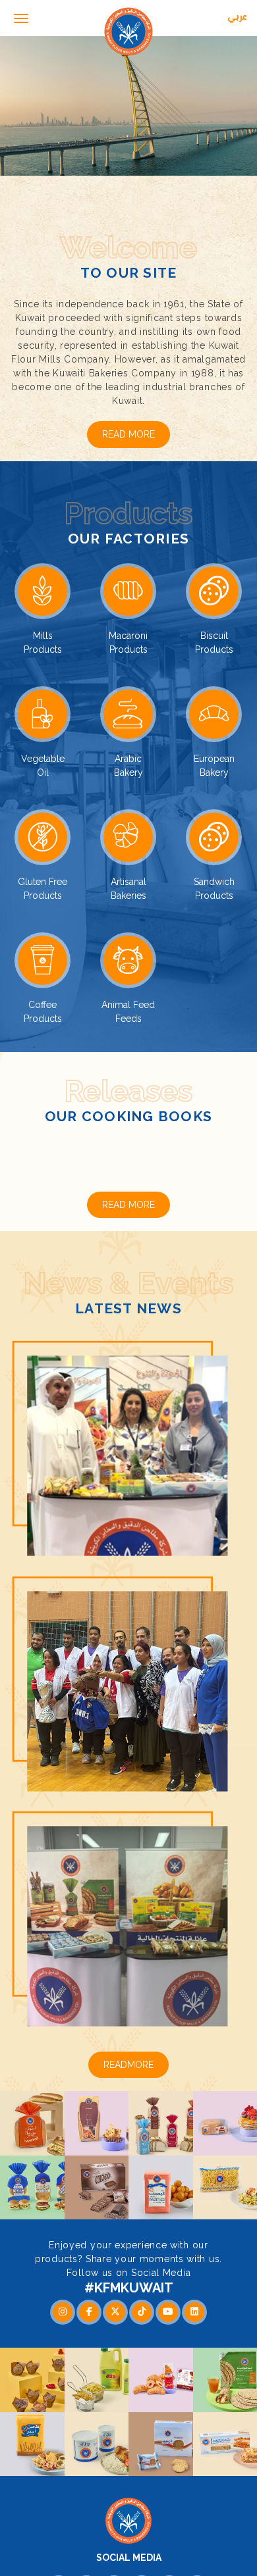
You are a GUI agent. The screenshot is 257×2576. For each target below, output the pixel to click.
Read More (128, 434)
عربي (237, 18)
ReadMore (128, 2091)
